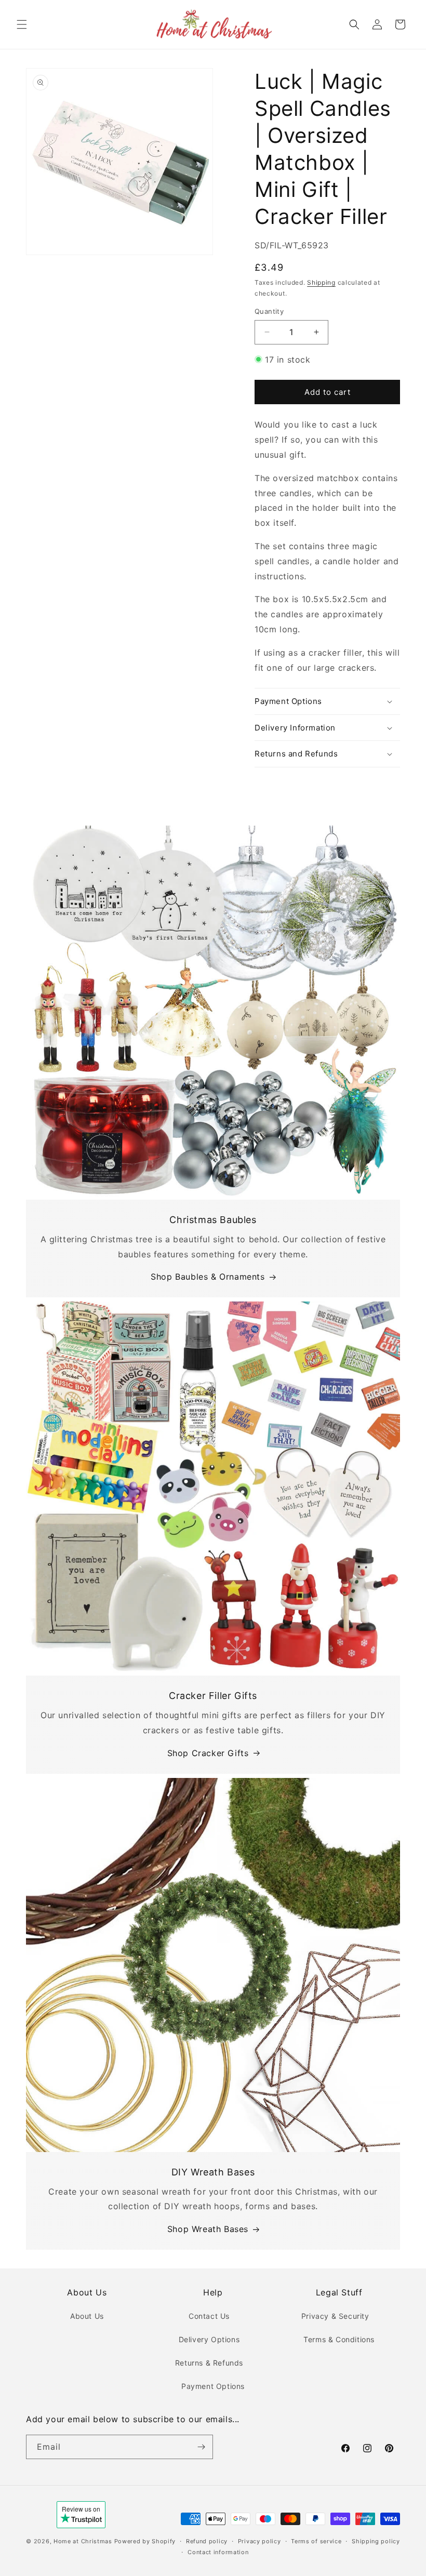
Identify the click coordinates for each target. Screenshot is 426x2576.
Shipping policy (376, 2541)
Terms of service (316, 2541)
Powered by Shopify (145, 2541)
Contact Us (209, 2316)
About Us (87, 2316)
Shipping (321, 282)
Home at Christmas (83, 2541)
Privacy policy (259, 2541)
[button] (22, 24)
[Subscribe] (201, 2447)
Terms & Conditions (339, 2339)
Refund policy (207, 2541)
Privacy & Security (335, 2316)
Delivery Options (209, 2339)
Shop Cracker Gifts (208, 1753)
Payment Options (213, 2386)
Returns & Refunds (209, 2363)
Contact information (218, 2552)
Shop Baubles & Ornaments (208, 1277)
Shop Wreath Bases (208, 2229)
